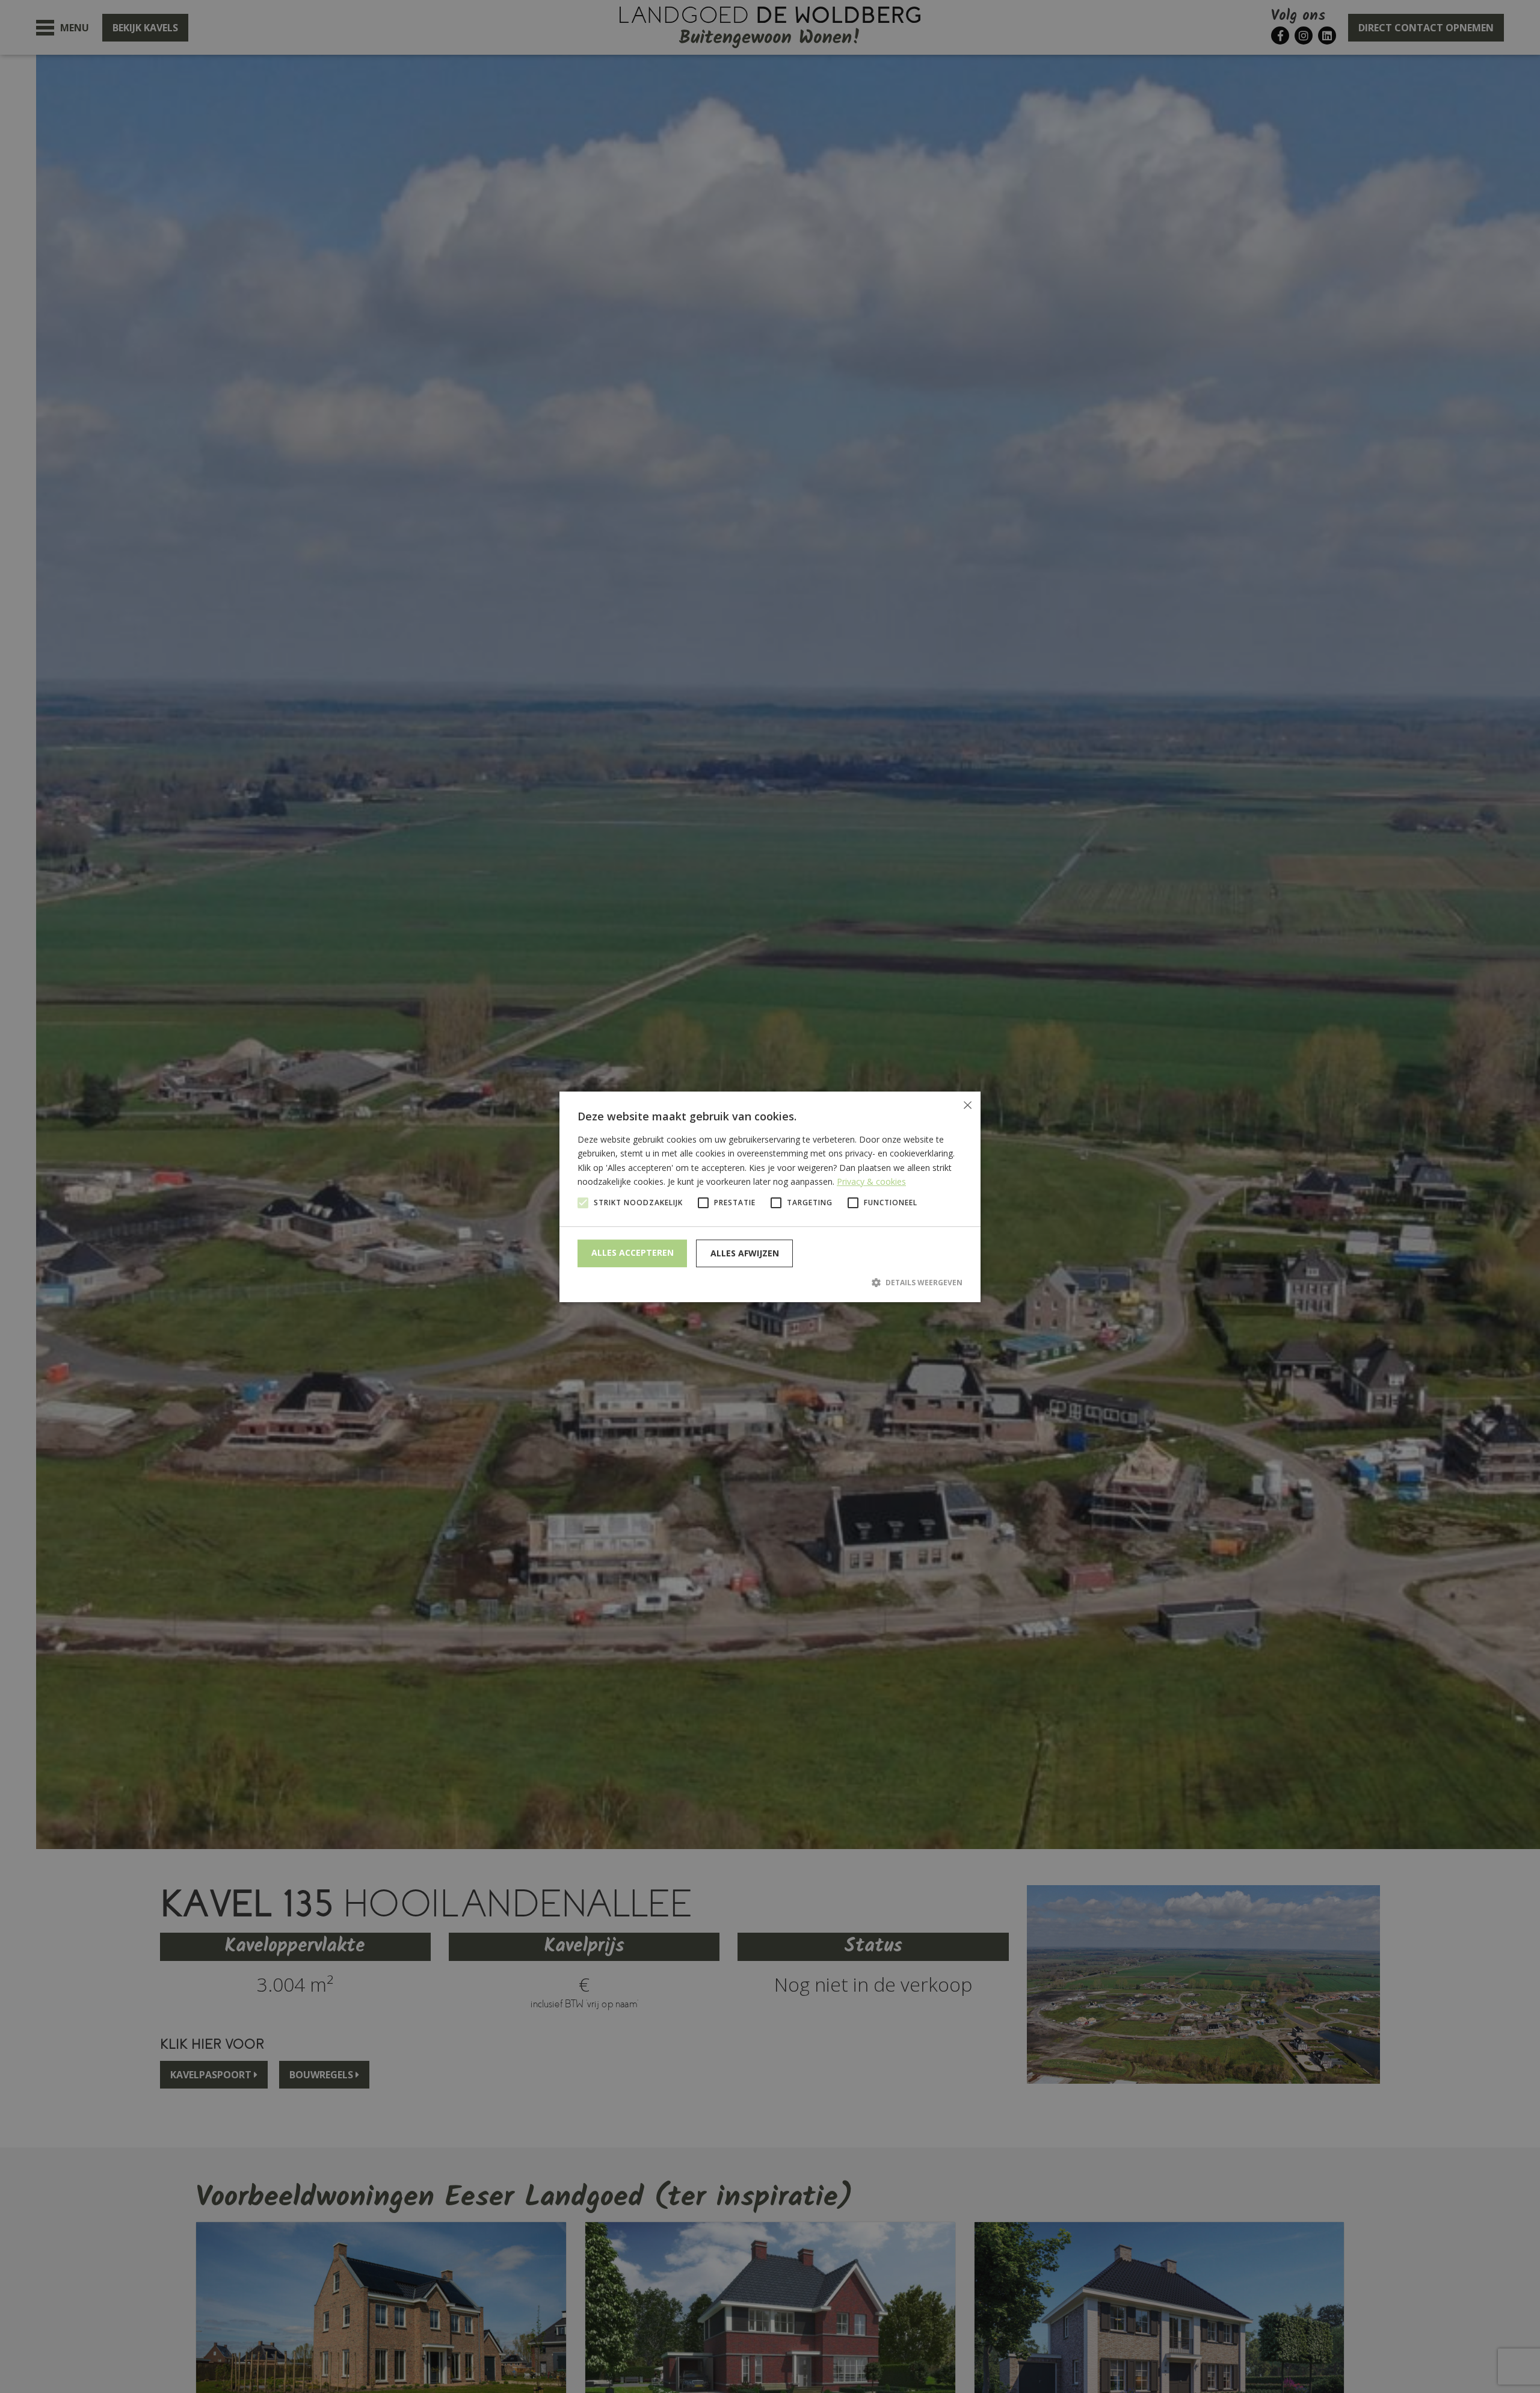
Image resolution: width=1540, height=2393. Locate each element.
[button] (770, 1282)
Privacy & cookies (871, 1181)
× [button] (967, 1105)
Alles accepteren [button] (633, 1252)
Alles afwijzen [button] (745, 1253)
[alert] (770, 1196)
